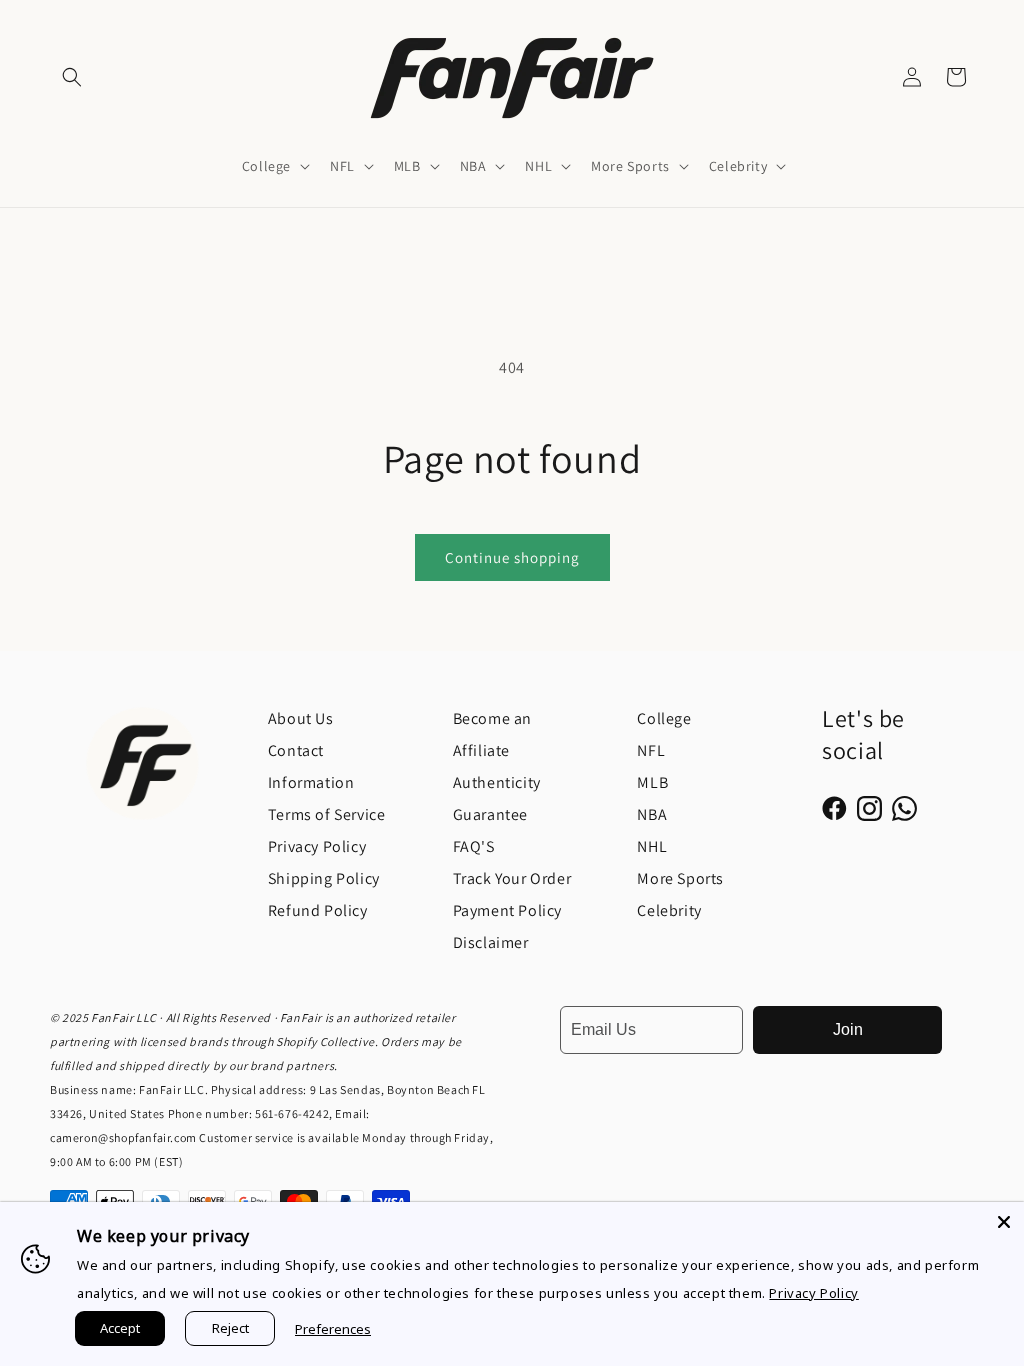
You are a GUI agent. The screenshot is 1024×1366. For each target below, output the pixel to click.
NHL (652, 846)
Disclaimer (491, 942)
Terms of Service (327, 814)
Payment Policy (507, 910)
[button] (72, 77)
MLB (652, 782)
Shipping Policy (324, 878)
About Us (301, 718)
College (664, 718)
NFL (651, 750)
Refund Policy (318, 910)
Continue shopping (512, 557)
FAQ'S (474, 846)
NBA (652, 814)
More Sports (680, 878)
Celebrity (669, 910)
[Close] (1004, 1222)
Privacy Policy (317, 846)
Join (848, 1029)
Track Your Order (512, 878)
